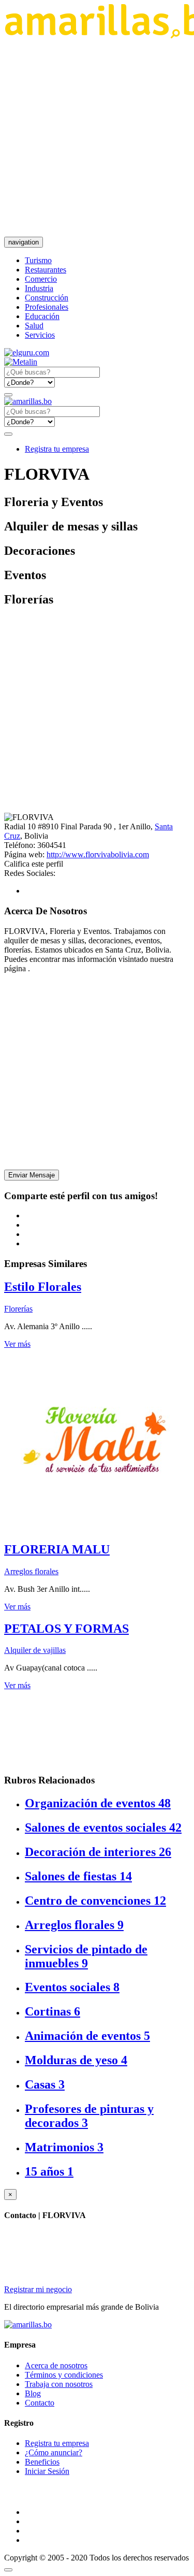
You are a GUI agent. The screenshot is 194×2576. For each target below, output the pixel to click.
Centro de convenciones (95, 1901)
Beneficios (42, 2462)
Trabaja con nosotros (59, 2384)
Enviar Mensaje (32, 1175)
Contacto (40, 2403)
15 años (49, 2171)
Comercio (41, 279)
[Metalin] (21, 362)
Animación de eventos (87, 2036)
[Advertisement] (97, 138)
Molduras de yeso (76, 2060)
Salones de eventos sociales (103, 1827)
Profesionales (47, 307)
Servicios (40, 335)
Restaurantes (46, 270)
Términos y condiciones (64, 2375)
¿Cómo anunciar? (54, 2452)
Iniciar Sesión (47, 2471)
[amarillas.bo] (28, 2325)
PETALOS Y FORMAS (66, 1629)
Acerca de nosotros (56, 2365)
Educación (42, 316)
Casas (45, 2084)
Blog (33, 2393)
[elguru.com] (27, 352)
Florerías (18, 1309)
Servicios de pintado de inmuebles (86, 1956)
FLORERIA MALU (57, 1549)
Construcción (47, 298)
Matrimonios (64, 2147)
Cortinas (53, 2011)
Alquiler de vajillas (35, 1650)
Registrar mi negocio (38, 2289)
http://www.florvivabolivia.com (98, 854)
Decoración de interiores (98, 1852)
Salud (34, 326)
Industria (39, 288)
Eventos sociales (72, 1987)
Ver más (17, 1344)
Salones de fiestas (78, 1876)
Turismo (38, 260)
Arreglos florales (31, 1571)
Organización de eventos (98, 1803)
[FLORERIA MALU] (95, 1527)
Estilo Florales (43, 1287)
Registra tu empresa (57, 449)
